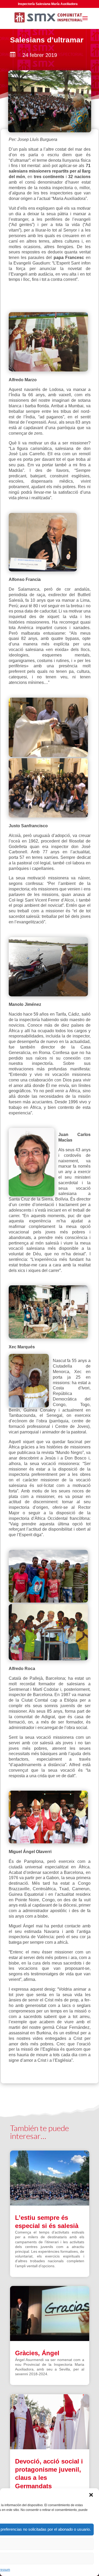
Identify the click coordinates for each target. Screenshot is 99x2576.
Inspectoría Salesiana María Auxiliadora (48, 4)
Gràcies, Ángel (37, 2353)
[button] (91, 2495)
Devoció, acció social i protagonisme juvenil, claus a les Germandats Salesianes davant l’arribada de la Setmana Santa (49, 2486)
